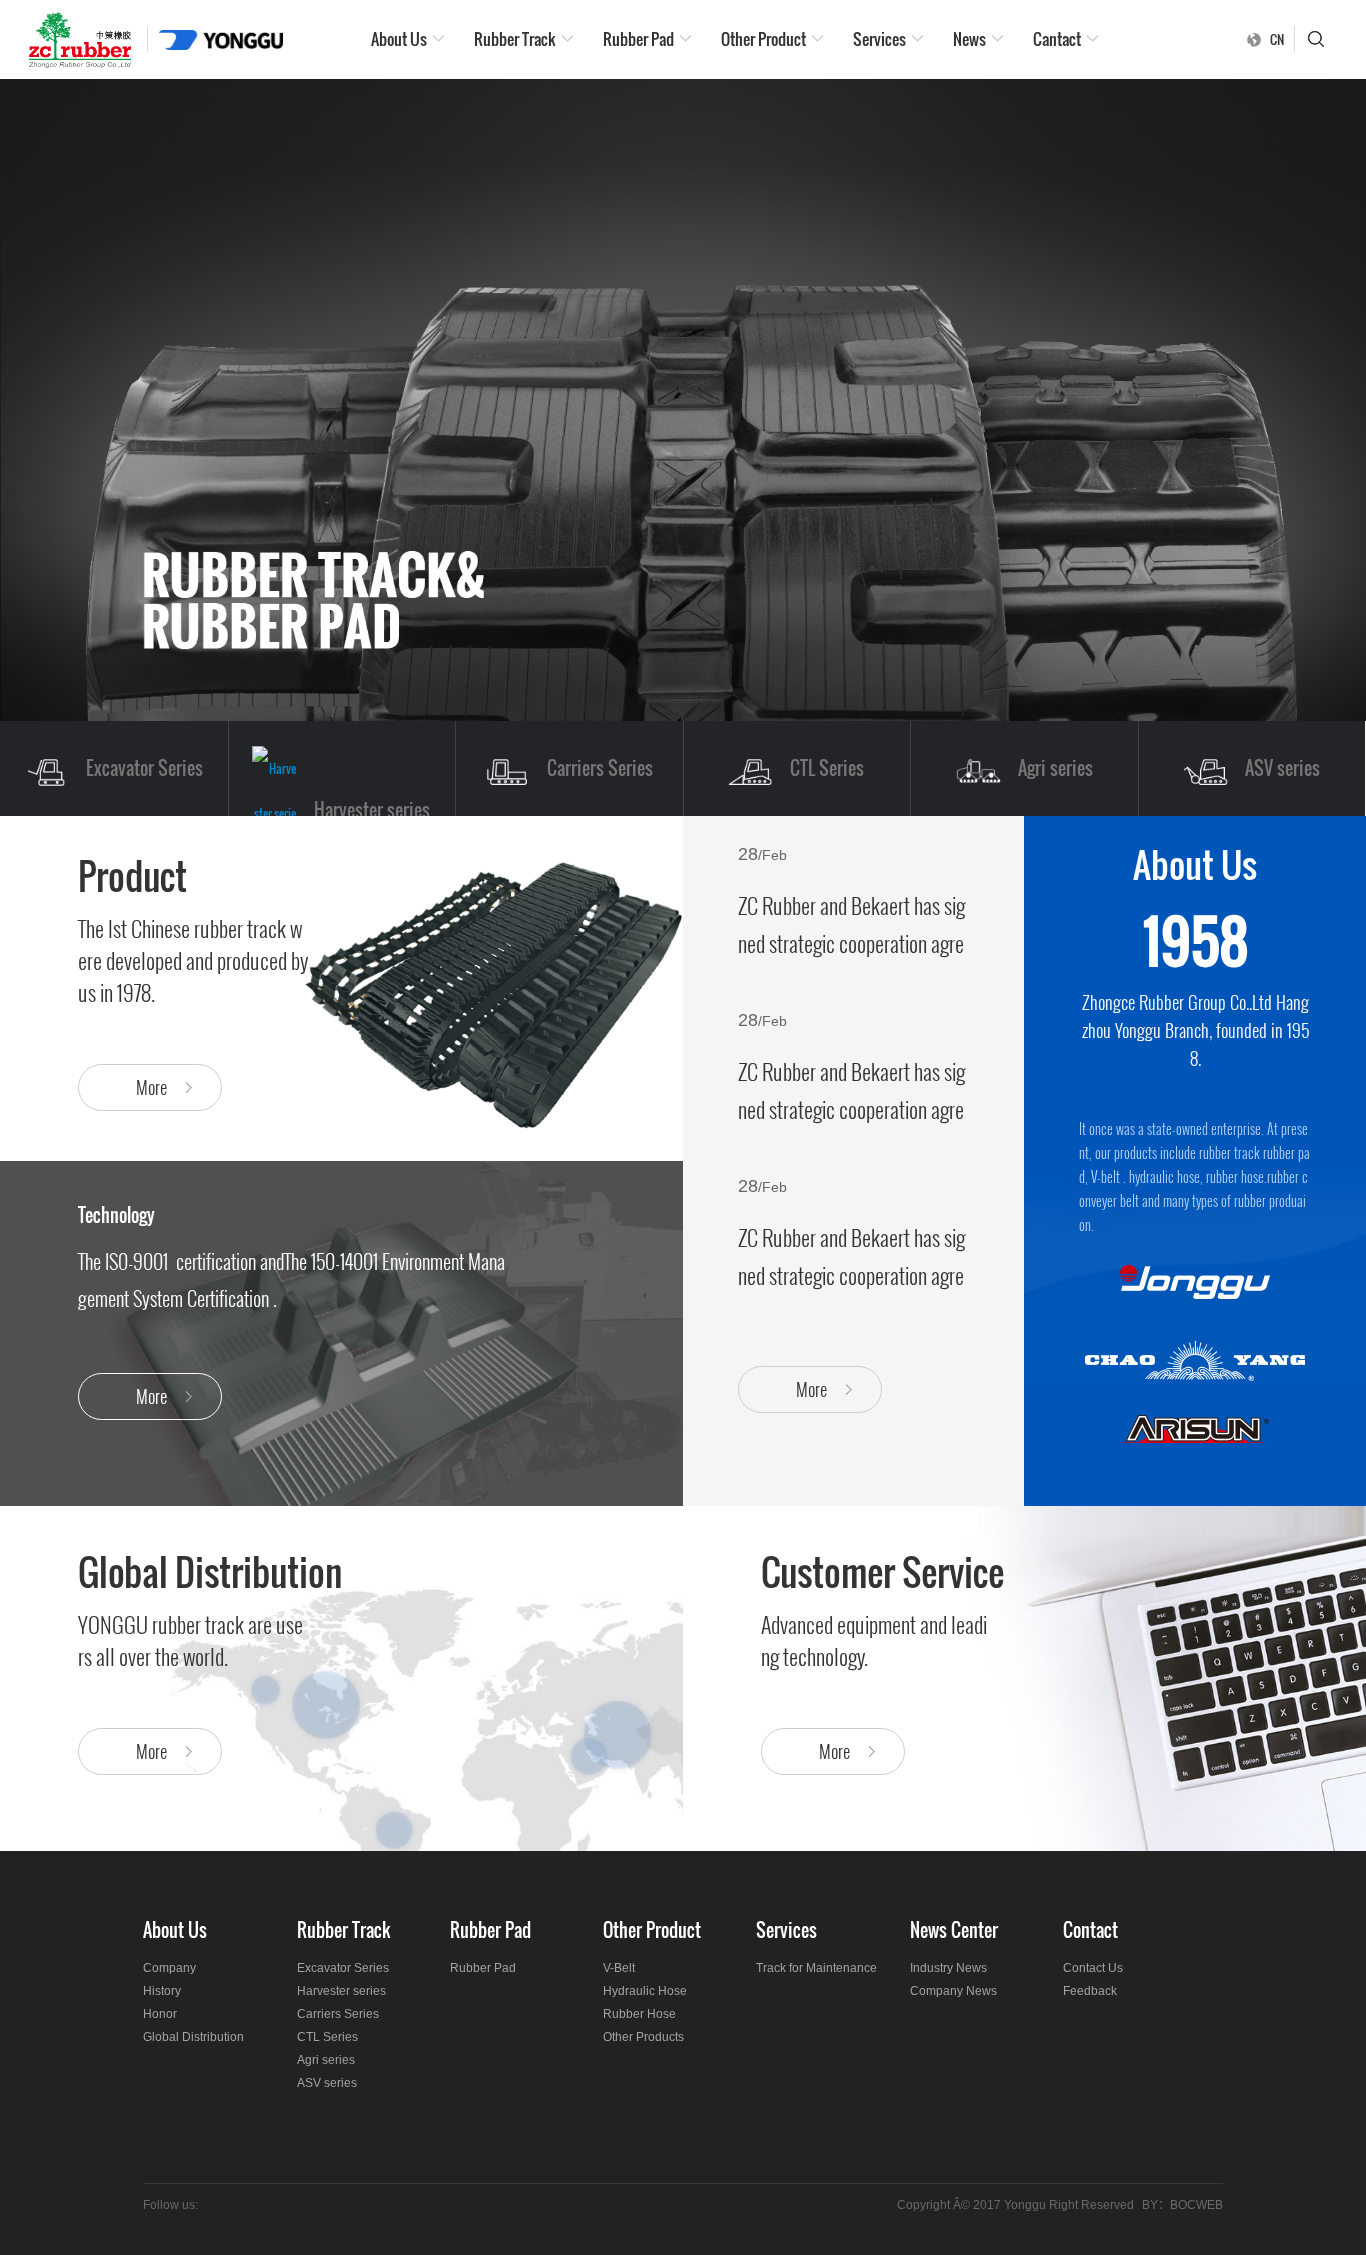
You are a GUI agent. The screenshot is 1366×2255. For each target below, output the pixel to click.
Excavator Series (343, 1968)
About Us (399, 39)
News (969, 39)
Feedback (1090, 1991)
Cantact (1057, 39)
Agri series (326, 2060)
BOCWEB (1196, 2205)
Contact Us (1093, 1968)
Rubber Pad (638, 39)
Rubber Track (515, 39)
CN (1277, 39)
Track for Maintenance (816, 1968)
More (811, 1389)
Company (169, 1968)
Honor (160, 2014)
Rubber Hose (639, 2014)
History (162, 1991)
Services (879, 39)
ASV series (327, 2083)
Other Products (643, 2037)
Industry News (948, 1968)
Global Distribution (193, 2037)
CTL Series (327, 2037)
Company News (953, 1991)
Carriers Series (338, 2014)
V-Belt (619, 1968)
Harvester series (341, 1991)
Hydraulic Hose (645, 1991)
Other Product (763, 39)
